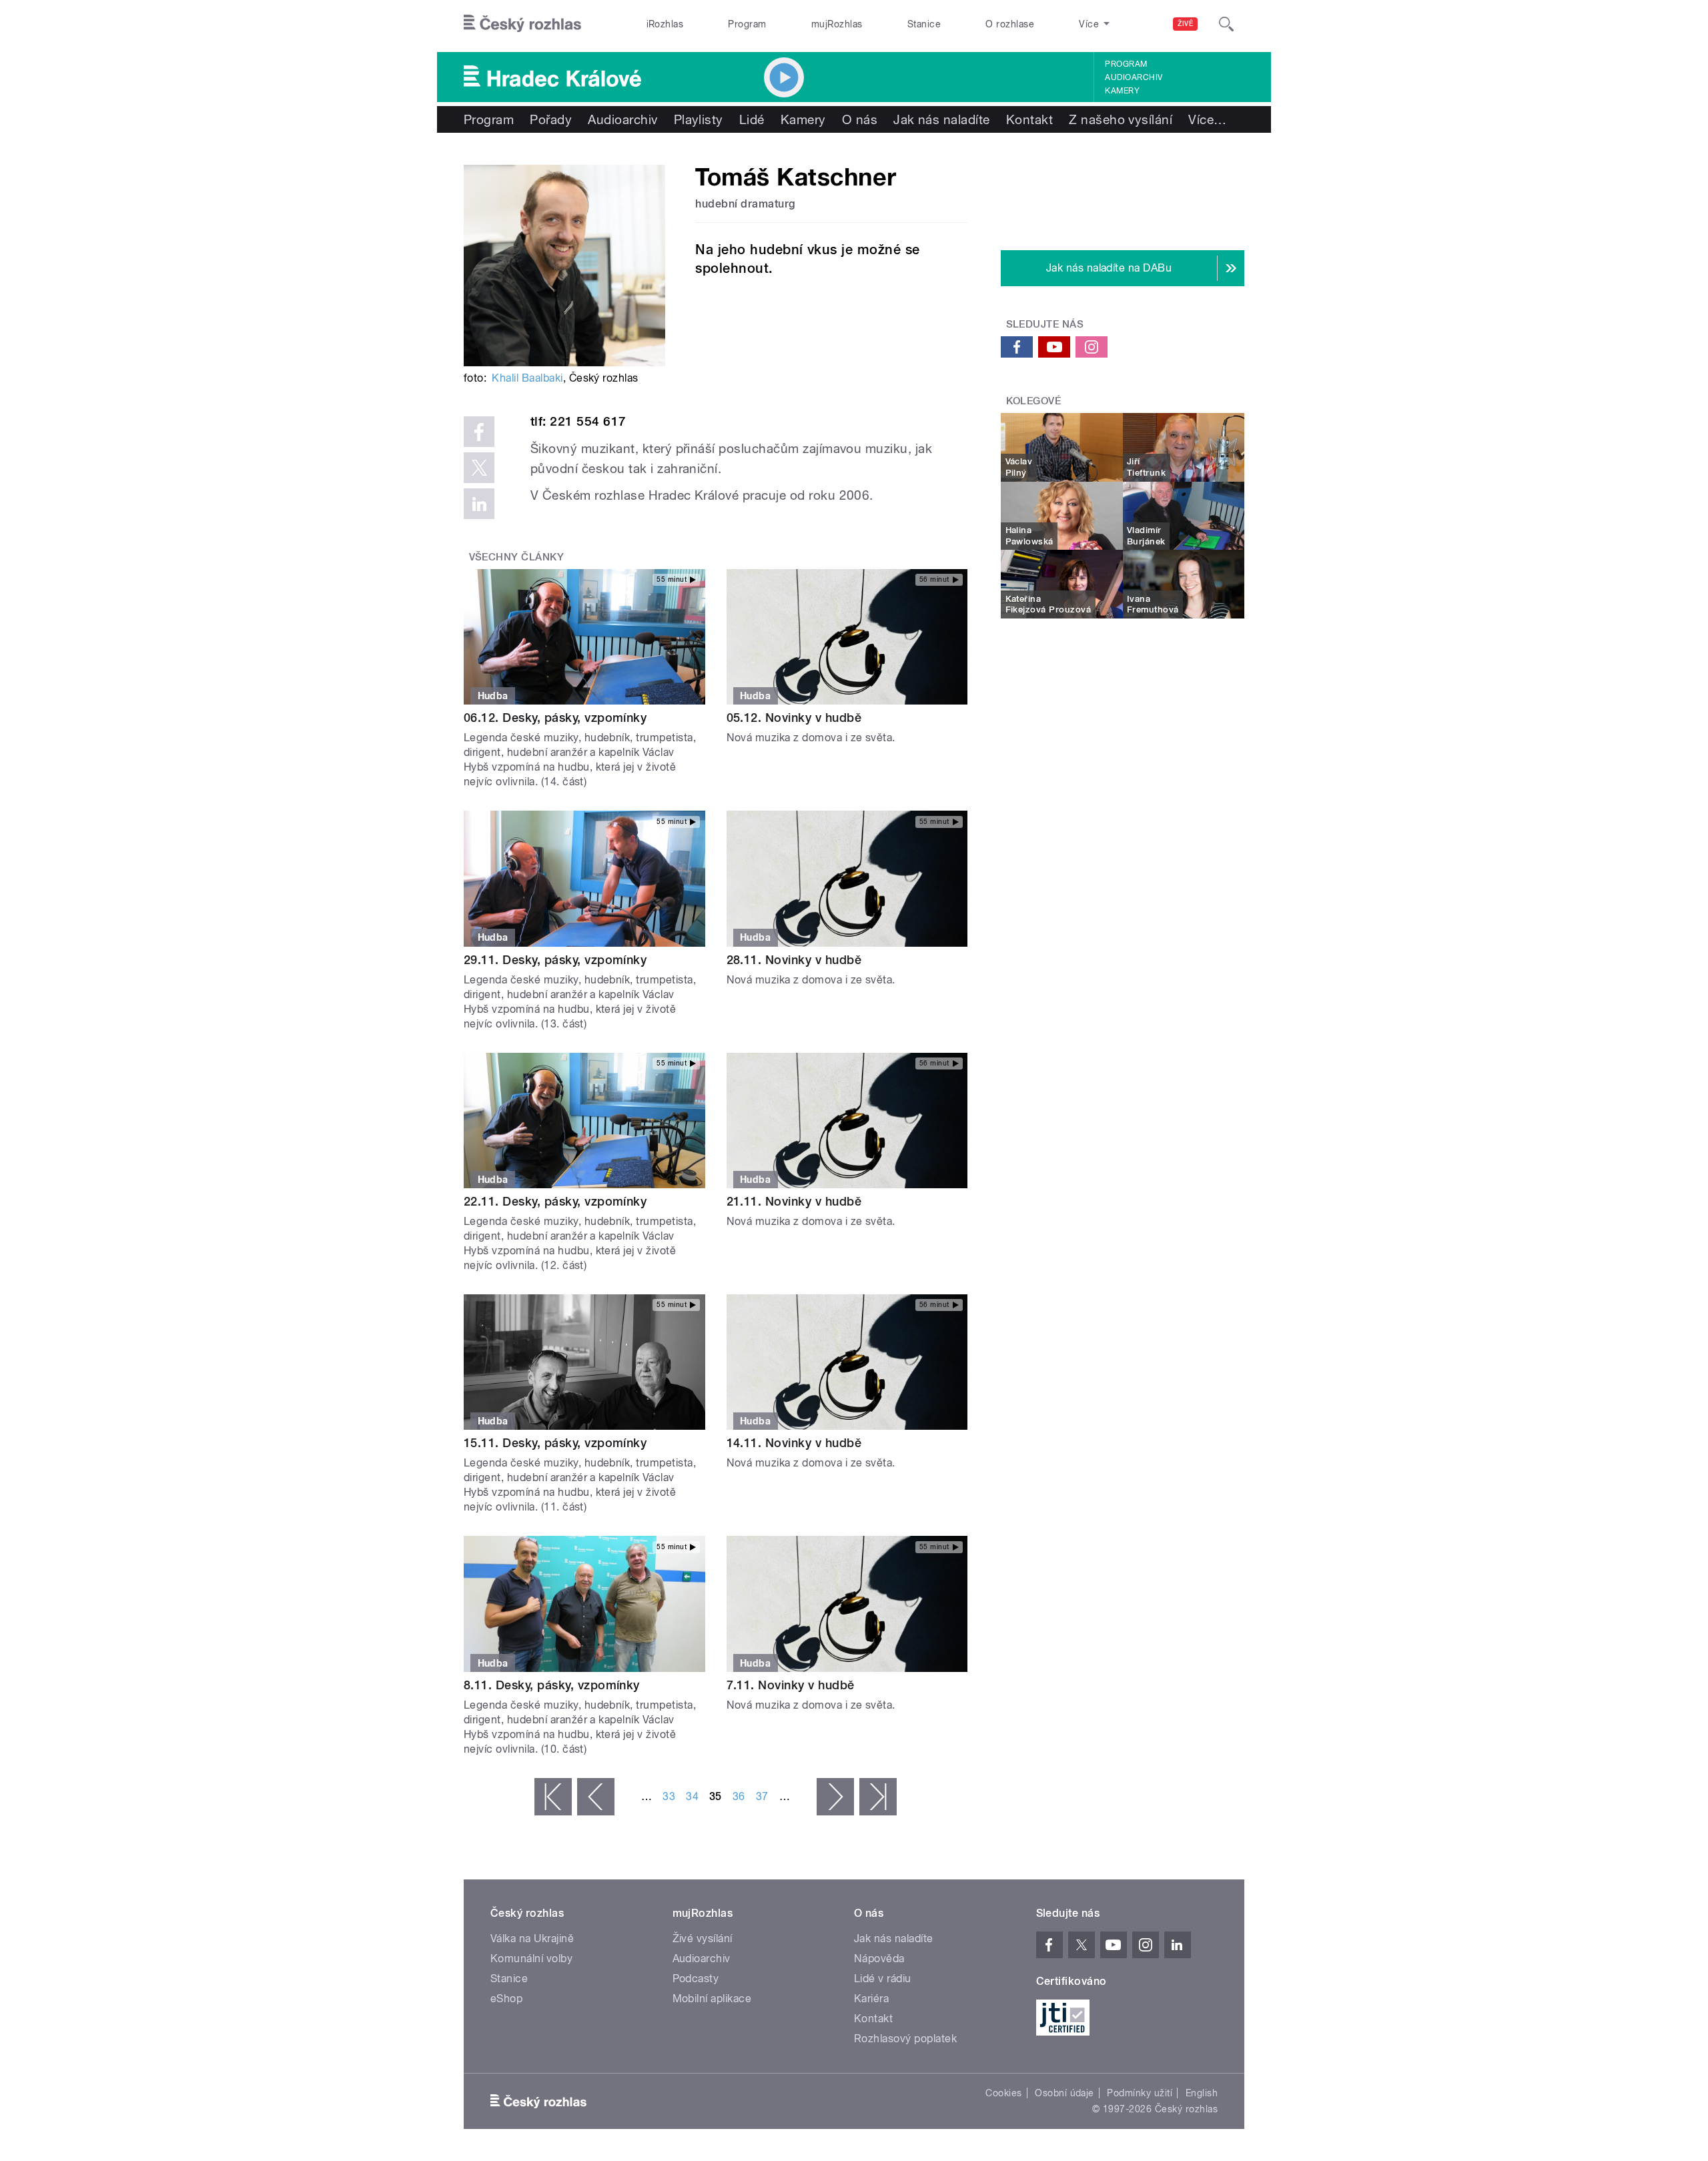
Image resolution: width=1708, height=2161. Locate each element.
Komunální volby (531, 1959)
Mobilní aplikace (712, 1999)
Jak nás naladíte (942, 119)
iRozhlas (665, 24)
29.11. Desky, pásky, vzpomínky (555, 960)
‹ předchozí (596, 1797)
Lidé (752, 119)
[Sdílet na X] (479, 468)
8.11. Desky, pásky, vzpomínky (552, 1685)
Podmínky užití (1140, 2093)
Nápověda (879, 1959)
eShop (506, 1999)
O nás (860, 119)
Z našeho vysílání (1121, 119)
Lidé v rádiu (883, 1979)
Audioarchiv (1134, 77)
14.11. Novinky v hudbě (794, 1443)
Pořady (551, 119)
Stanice (924, 24)
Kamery (1122, 91)
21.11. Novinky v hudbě (794, 1201)
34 (692, 1796)
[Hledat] (1226, 24)
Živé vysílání (703, 1938)
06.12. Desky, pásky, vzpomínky (555, 718)
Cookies (1003, 2093)
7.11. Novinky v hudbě (791, 1685)
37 (762, 1796)
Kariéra (871, 1999)
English (1202, 2093)
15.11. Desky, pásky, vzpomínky (555, 1443)
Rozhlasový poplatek (905, 2039)
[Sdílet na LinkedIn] (479, 504)
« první (553, 1797)
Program (747, 24)
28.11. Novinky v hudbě (794, 960)
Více (1207, 119)
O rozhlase (1010, 24)
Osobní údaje (1064, 2093)
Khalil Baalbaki (527, 378)
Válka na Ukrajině (532, 1938)
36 (739, 1796)
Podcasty (696, 1979)
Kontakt (1029, 119)
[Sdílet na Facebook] (479, 432)
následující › (835, 1797)
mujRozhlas (837, 24)
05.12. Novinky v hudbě (794, 718)
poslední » (878, 1797)
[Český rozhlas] (522, 24)
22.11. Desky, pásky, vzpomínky (555, 1201)
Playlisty (699, 119)
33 (669, 1796)
